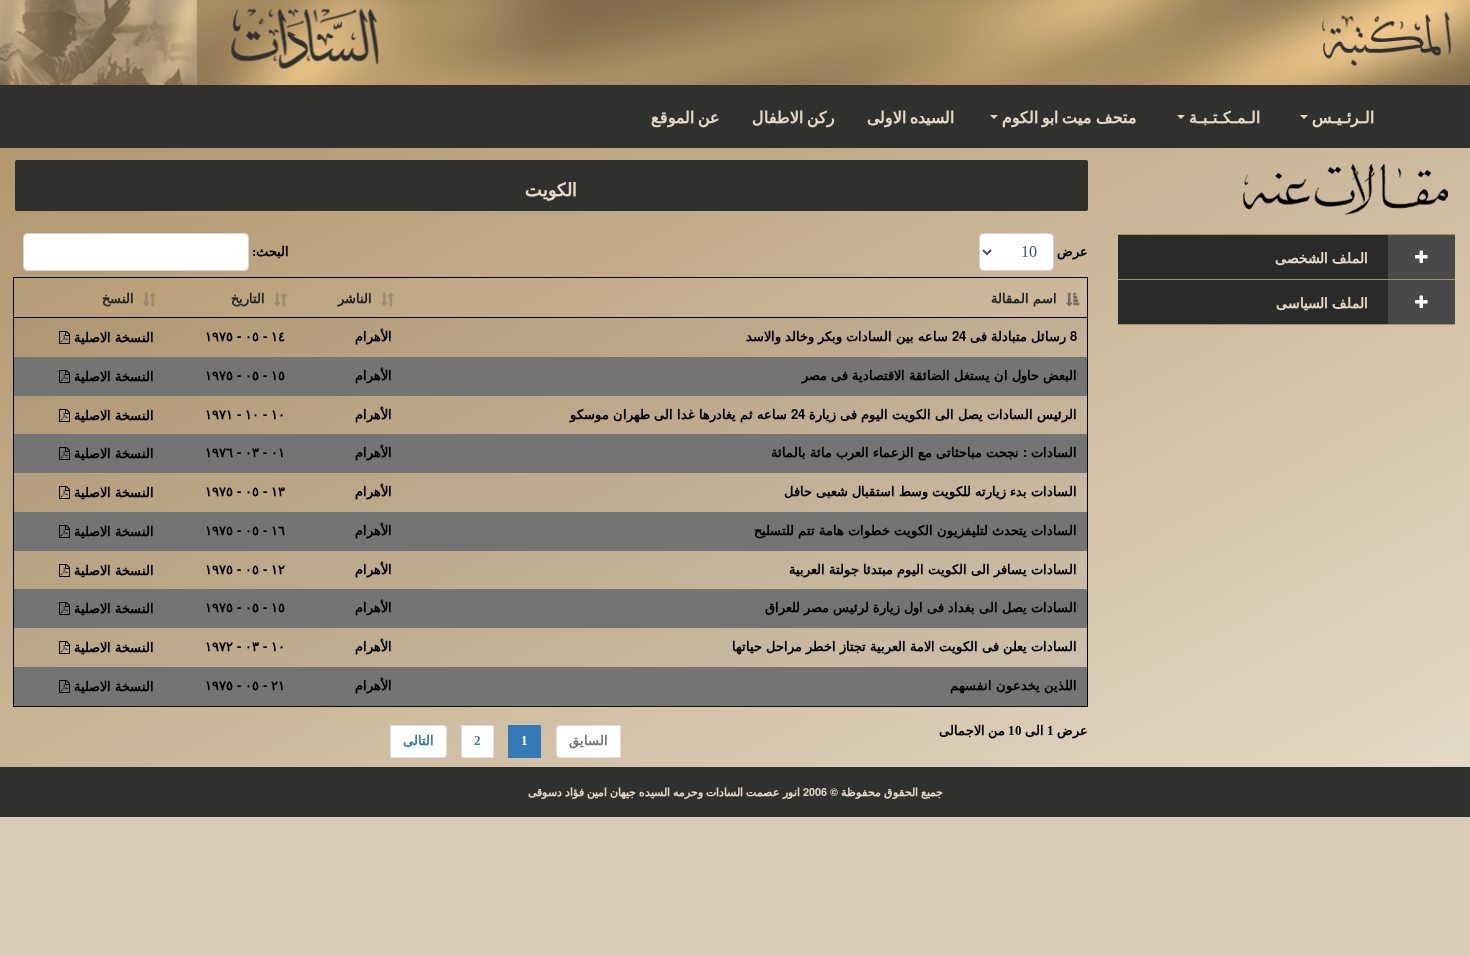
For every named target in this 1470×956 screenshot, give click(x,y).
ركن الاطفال (793, 116)
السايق (588, 740)
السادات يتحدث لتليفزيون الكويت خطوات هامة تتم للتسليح (915, 529)
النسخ (118, 297)
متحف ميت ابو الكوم (1069, 116)
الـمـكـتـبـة (1224, 116)
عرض (1071, 251)
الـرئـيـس (1343, 116)
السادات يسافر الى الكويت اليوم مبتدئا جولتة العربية (933, 568)
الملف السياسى (1322, 302)
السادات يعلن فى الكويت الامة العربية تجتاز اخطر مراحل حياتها (904, 645)
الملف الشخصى (1321, 257)
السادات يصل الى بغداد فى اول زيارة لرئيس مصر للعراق (921, 606)
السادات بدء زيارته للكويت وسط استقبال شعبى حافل (930, 490)
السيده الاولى (910, 116)
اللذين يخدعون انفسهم (1013, 684)
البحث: (269, 251)
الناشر (355, 297)
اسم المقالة (1024, 297)
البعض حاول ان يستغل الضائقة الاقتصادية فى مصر (939, 374)
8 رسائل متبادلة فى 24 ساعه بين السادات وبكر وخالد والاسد (911, 335)
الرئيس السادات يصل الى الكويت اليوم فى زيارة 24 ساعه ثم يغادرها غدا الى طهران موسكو (823, 413)
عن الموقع (685, 116)
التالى (418, 740)
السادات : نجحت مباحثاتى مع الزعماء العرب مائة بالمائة (924, 451)
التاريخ (248, 297)
